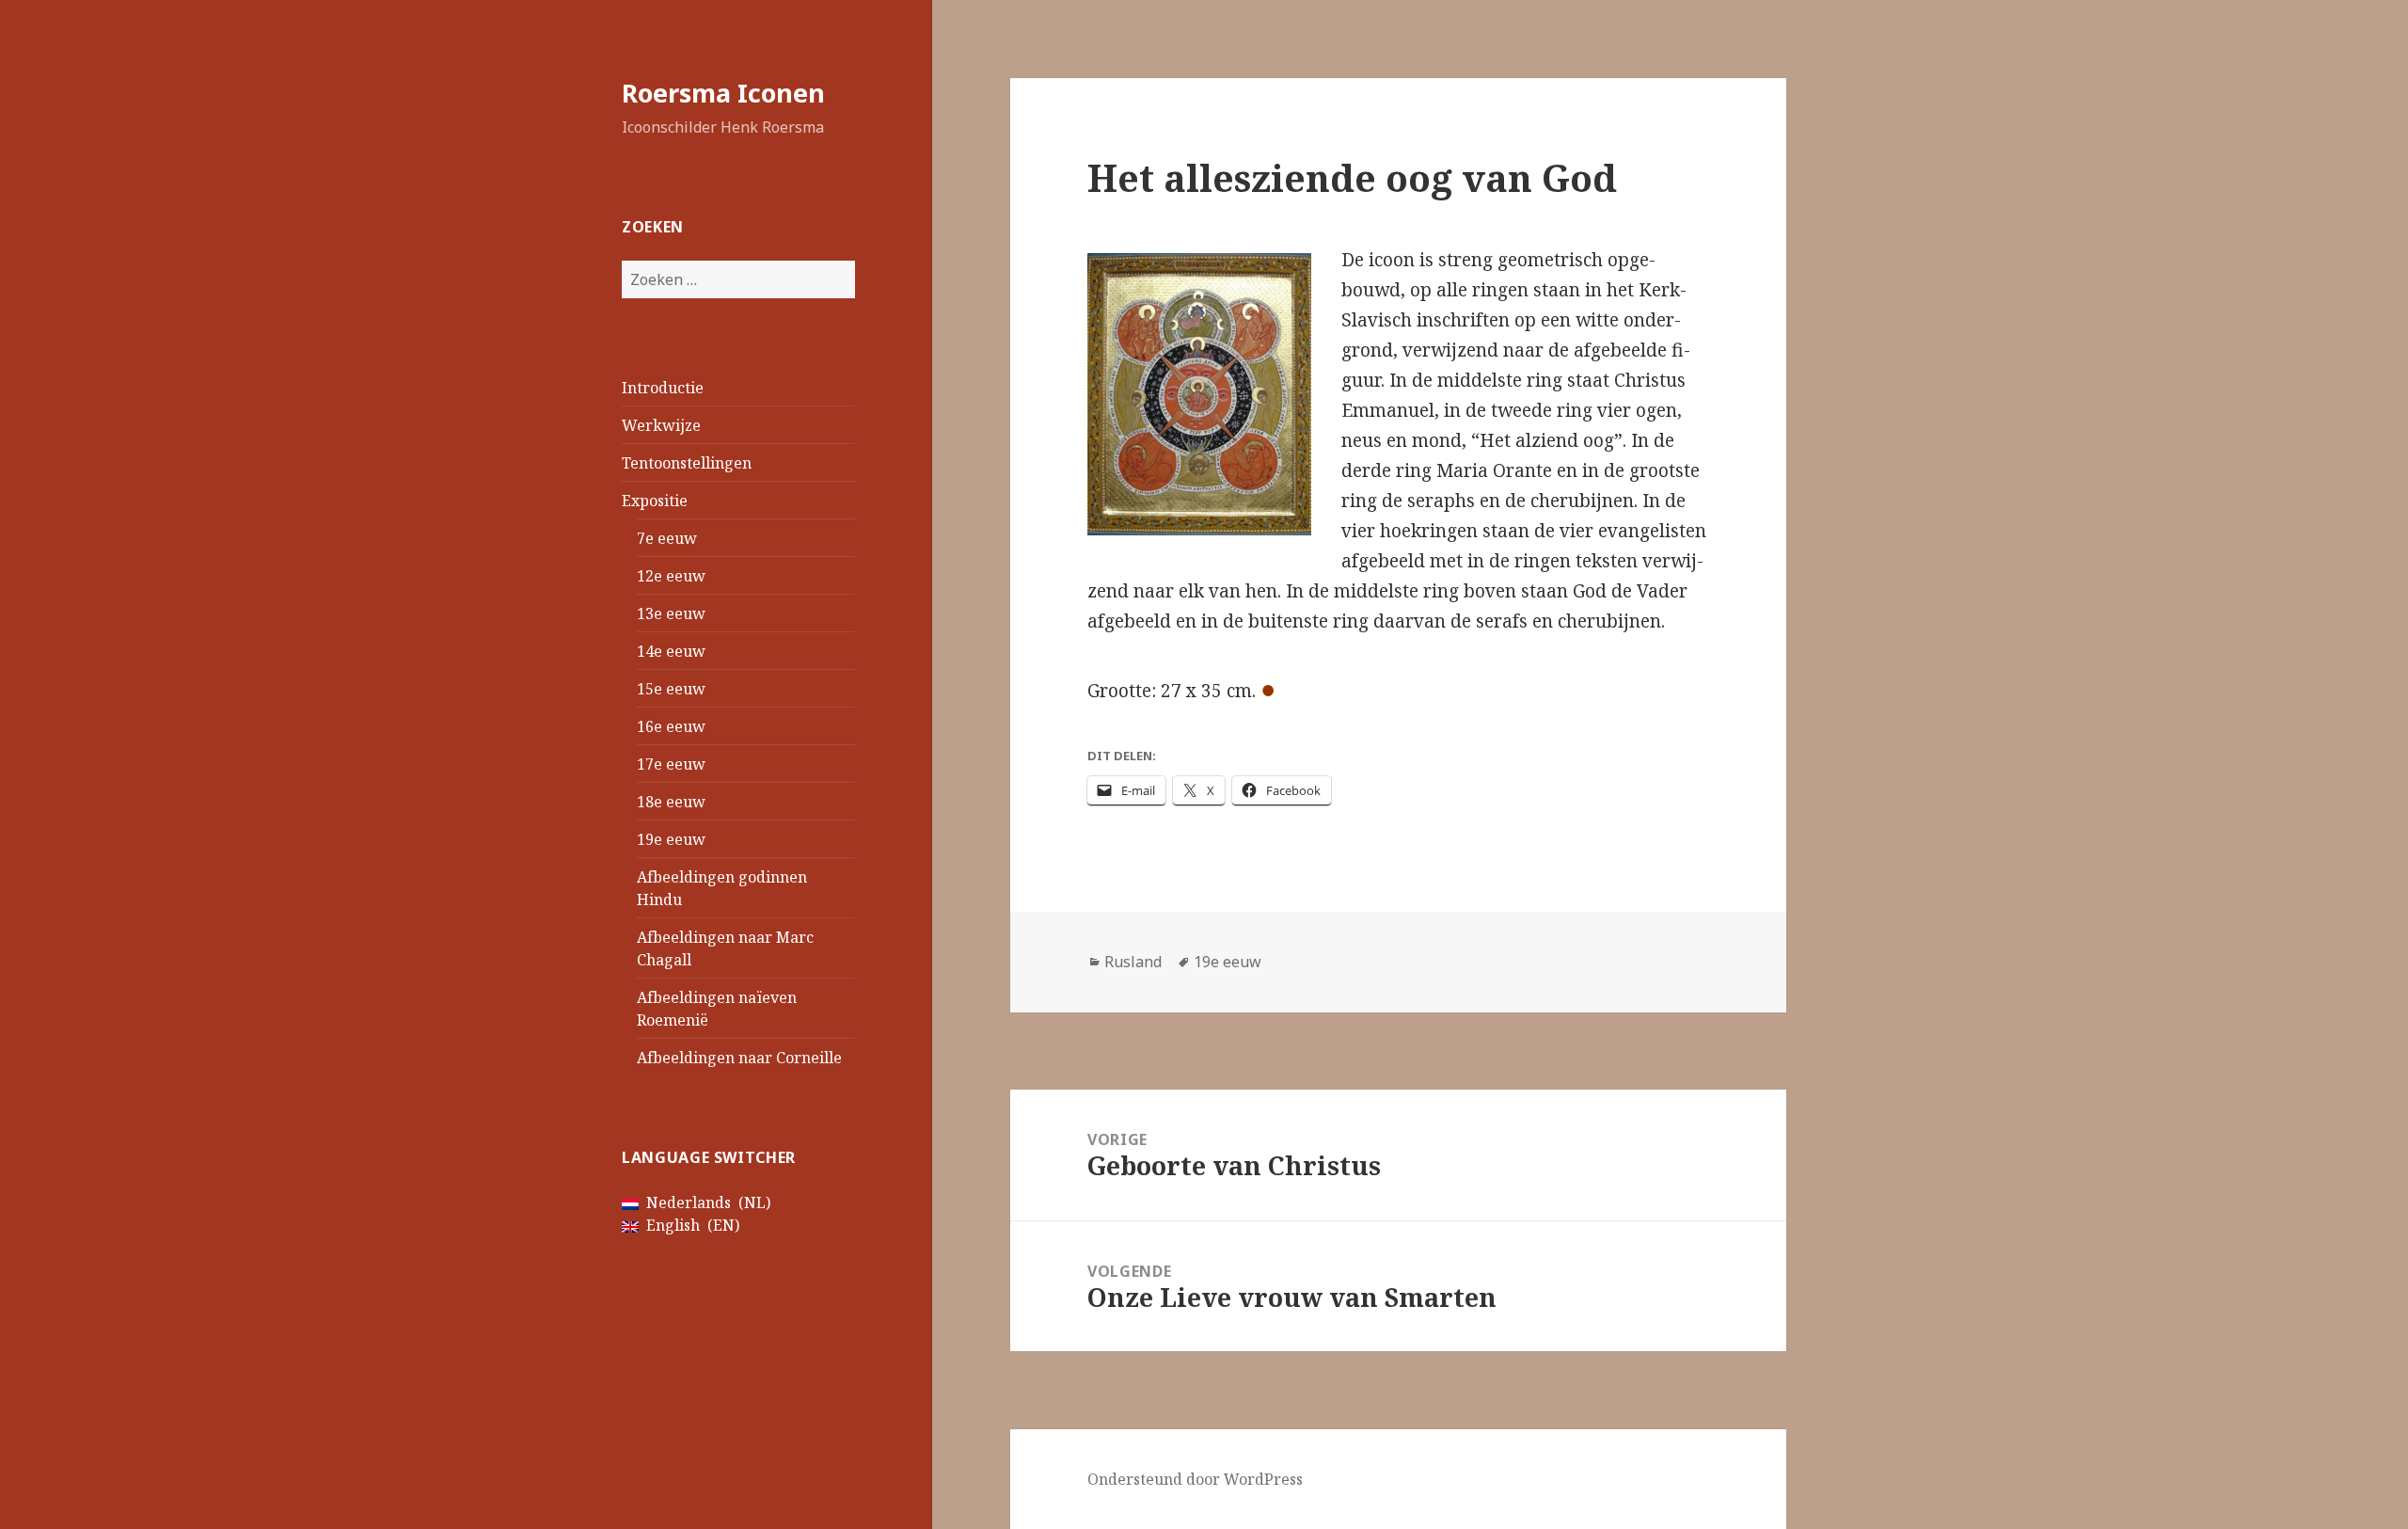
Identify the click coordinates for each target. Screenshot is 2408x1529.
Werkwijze (661, 425)
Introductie (663, 388)
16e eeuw (671, 726)
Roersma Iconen (723, 93)
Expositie (655, 501)
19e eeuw (671, 839)
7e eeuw (667, 538)
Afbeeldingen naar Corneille (739, 1058)
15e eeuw (671, 689)
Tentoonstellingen (687, 463)
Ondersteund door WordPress (1195, 1479)
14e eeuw (671, 651)
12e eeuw (671, 576)
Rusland (1133, 962)
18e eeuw (671, 802)
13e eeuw (671, 613)
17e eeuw (671, 764)
